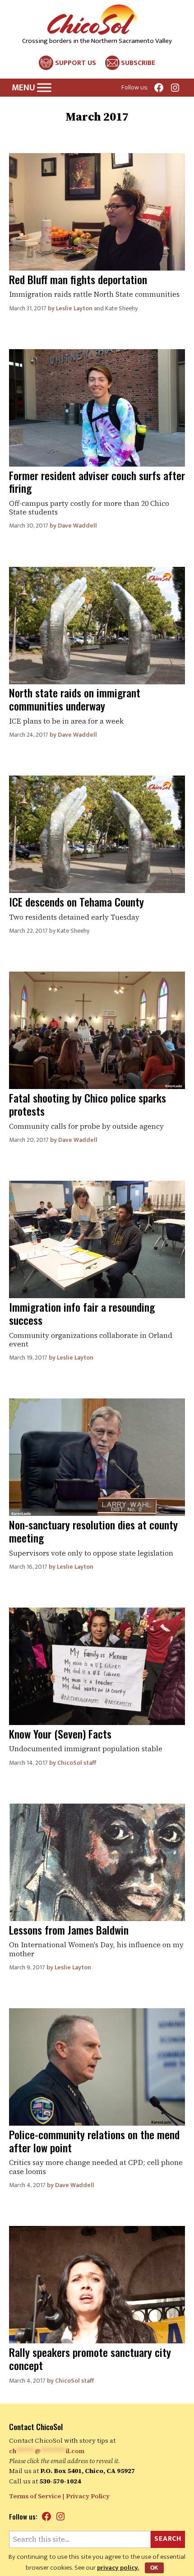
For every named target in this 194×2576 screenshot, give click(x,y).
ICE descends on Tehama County (76, 902)
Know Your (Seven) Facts (60, 1734)
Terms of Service (35, 2496)
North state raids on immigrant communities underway (75, 699)
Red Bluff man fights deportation (78, 279)
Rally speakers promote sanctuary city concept (90, 2359)
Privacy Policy (88, 2496)
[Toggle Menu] (44, 88)
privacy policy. (118, 2568)
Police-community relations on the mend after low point (94, 2141)
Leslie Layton (74, 308)
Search (168, 2539)
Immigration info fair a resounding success (82, 1313)
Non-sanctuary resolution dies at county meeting (93, 1531)
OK (154, 2568)
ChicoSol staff (77, 1763)
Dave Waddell (77, 526)
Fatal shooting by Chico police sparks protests (88, 1104)
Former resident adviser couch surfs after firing (97, 482)
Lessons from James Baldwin (69, 1930)
